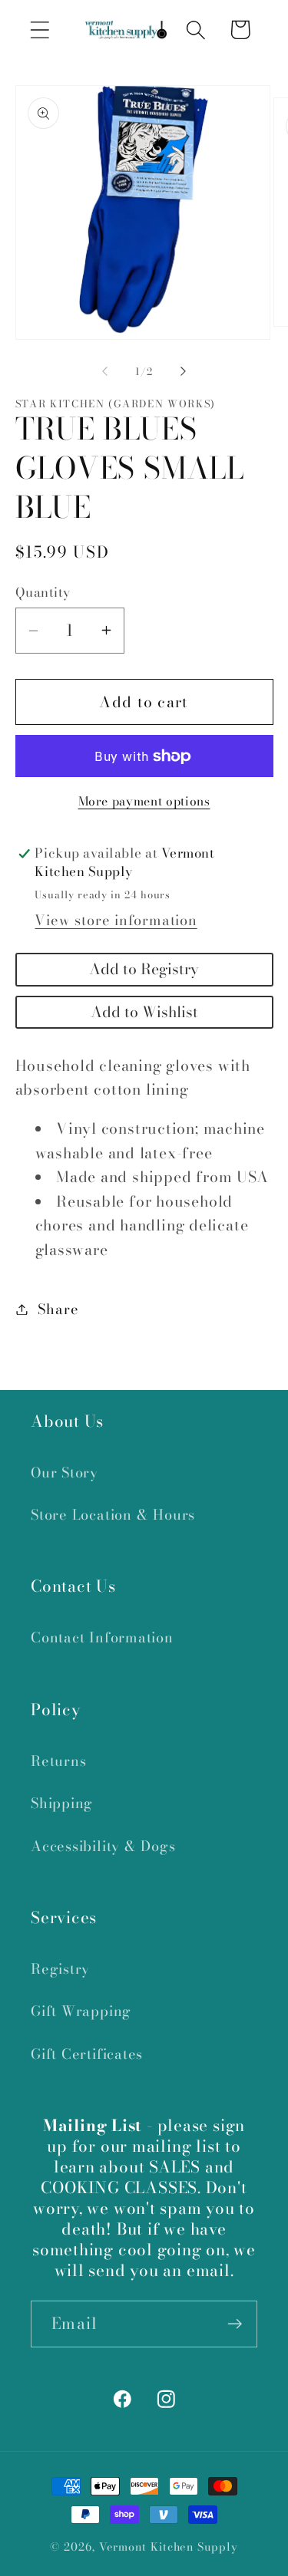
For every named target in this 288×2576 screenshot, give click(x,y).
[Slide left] (105, 371)
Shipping (62, 1803)
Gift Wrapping (81, 2011)
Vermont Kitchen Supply (169, 2547)
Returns (58, 1761)
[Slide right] (183, 371)
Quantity (43, 593)
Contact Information (102, 1637)
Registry (60, 1969)
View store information (116, 920)
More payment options (144, 802)
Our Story (65, 1472)
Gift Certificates (87, 2054)
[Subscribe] (235, 2324)
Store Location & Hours (113, 1515)
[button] (40, 30)
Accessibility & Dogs (103, 1846)
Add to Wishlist (144, 1012)
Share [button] (58, 1309)
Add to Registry (144, 969)
